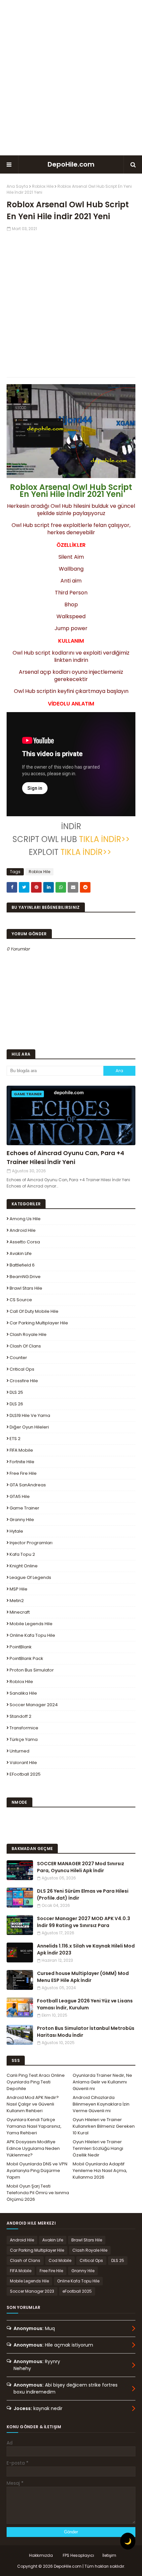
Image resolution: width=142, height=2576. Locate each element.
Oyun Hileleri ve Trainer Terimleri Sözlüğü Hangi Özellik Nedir (98, 2148)
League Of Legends (30, 1577)
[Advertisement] (71, 78)
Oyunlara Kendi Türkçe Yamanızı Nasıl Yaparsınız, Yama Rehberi (34, 2126)
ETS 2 (15, 1439)
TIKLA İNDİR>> (103, 839)
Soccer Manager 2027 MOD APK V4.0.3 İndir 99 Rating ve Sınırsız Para (84, 1922)
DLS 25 (16, 1392)
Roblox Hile (43, 186)
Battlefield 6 (22, 1265)
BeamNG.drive (25, 1277)
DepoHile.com (71, 164)
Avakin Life (21, 1253)
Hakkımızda (41, 2555)
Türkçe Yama (24, 1739)
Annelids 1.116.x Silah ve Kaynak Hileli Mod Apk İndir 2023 (86, 1949)
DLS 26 (16, 1404)
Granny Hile (22, 1520)
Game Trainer (24, 1508)
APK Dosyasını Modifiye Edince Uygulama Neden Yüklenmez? (33, 2148)
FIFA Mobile (21, 1450)
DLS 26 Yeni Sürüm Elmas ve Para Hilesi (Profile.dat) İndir (83, 1894)
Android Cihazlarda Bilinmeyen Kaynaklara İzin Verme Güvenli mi (101, 2104)
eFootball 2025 (25, 1774)
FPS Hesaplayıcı (78, 2555)
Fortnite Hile (22, 1462)
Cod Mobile (60, 2260)
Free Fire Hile (23, 1473)
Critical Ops (22, 1369)
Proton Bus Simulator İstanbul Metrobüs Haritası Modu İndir (86, 2032)
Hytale (16, 1531)
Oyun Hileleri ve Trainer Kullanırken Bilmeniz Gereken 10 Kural (104, 2126)
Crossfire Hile (24, 1381)
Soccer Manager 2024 (34, 1705)
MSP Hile (18, 1589)
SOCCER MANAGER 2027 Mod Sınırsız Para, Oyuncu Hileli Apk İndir (81, 1867)
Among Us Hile (25, 1219)
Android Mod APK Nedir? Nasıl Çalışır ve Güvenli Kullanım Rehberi (33, 2104)
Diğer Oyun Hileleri (29, 1427)
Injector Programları (31, 1543)
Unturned (19, 1751)
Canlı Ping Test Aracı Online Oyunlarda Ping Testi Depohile (36, 2082)
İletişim (109, 2555)
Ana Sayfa (17, 186)
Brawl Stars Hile (26, 1288)
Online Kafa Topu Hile (32, 1635)
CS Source (21, 1300)
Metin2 (17, 1601)
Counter (18, 1358)
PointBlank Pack (26, 1658)
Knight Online (24, 1566)
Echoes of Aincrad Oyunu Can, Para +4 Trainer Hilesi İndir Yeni (65, 1157)
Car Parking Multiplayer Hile (39, 1323)
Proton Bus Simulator (32, 1670)
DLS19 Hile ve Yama (30, 1415)
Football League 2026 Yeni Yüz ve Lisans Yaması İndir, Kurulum (85, 2004)
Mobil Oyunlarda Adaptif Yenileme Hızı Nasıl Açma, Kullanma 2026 (100, 2171)
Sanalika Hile (23, 1693)
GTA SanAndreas (28, 1485)
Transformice (24, 1728)
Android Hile (23, 1230)
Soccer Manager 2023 (32, 2291)
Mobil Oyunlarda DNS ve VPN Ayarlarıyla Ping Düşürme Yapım (37, 2171)
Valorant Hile (23, 1763)
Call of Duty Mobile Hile (34, 1311)
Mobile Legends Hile (31, 1624)
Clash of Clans (25, 1346)
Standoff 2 (20, 1716)
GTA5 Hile (20, 1496)
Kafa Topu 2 (22, 1554)
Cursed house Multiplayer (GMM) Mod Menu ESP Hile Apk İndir (83, 1977)
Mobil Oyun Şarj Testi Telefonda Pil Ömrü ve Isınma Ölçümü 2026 (38, 2193)
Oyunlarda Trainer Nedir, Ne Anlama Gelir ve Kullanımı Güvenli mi (102, 2082)
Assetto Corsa (25, 1242)
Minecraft (20, 1612)
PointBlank (21, 1647)
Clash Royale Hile (28, 1334)
